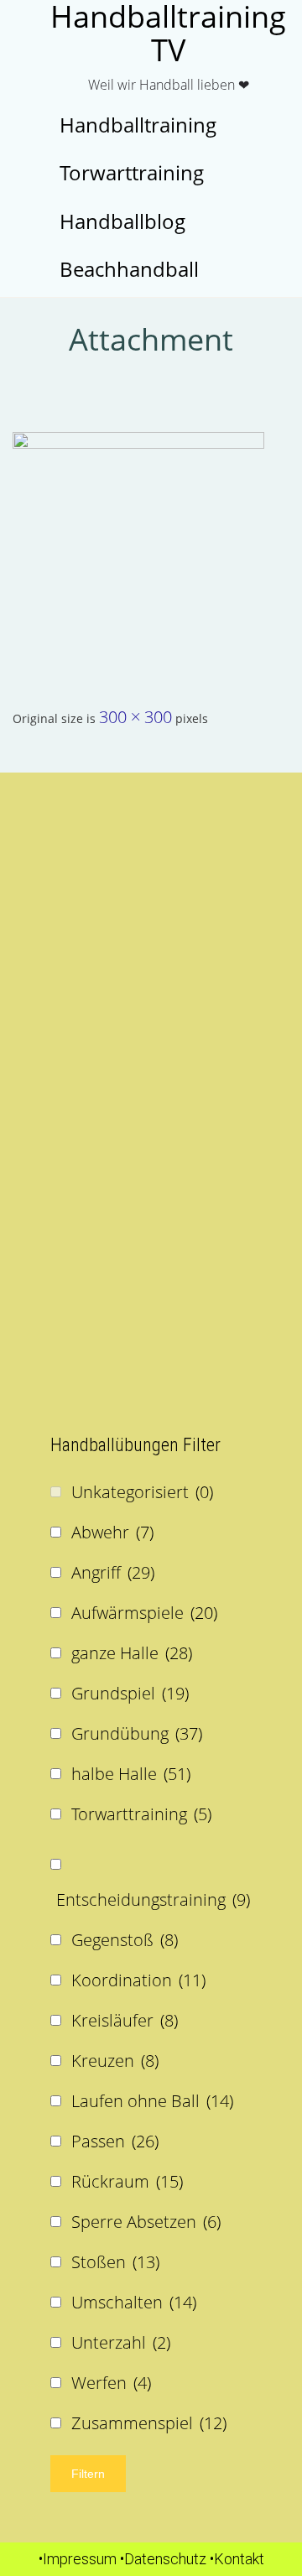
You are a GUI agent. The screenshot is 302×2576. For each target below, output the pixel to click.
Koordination (138, 1980)
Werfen (111, 2383)
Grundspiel (130, 1693)
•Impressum (78, 2559)
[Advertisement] (151, 949)
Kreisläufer (125, 2020)
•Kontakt (237, 2559)
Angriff (113, 1572)
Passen (115, 2141)
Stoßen (115, 2262)
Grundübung (137, 1733)
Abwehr (112, 1532)
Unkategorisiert (142, 1492)
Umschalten (134, 2302)
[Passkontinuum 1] (151, 558)
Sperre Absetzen (146, 2222)
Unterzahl (121, 2342)
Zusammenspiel (149, 2423)
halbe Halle (131, 1774)
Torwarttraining (141, 1814)
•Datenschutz (163, 2559)
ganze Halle (132, 1653)
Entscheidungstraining (153, 1899)
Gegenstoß (125, 1940)
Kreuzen (115, 2061)
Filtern (88, 2474)
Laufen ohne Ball (152, 2101)
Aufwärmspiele (144, 1613)
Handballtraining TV (168, 34)
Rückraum (127, 2181)
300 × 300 (135, 717)
